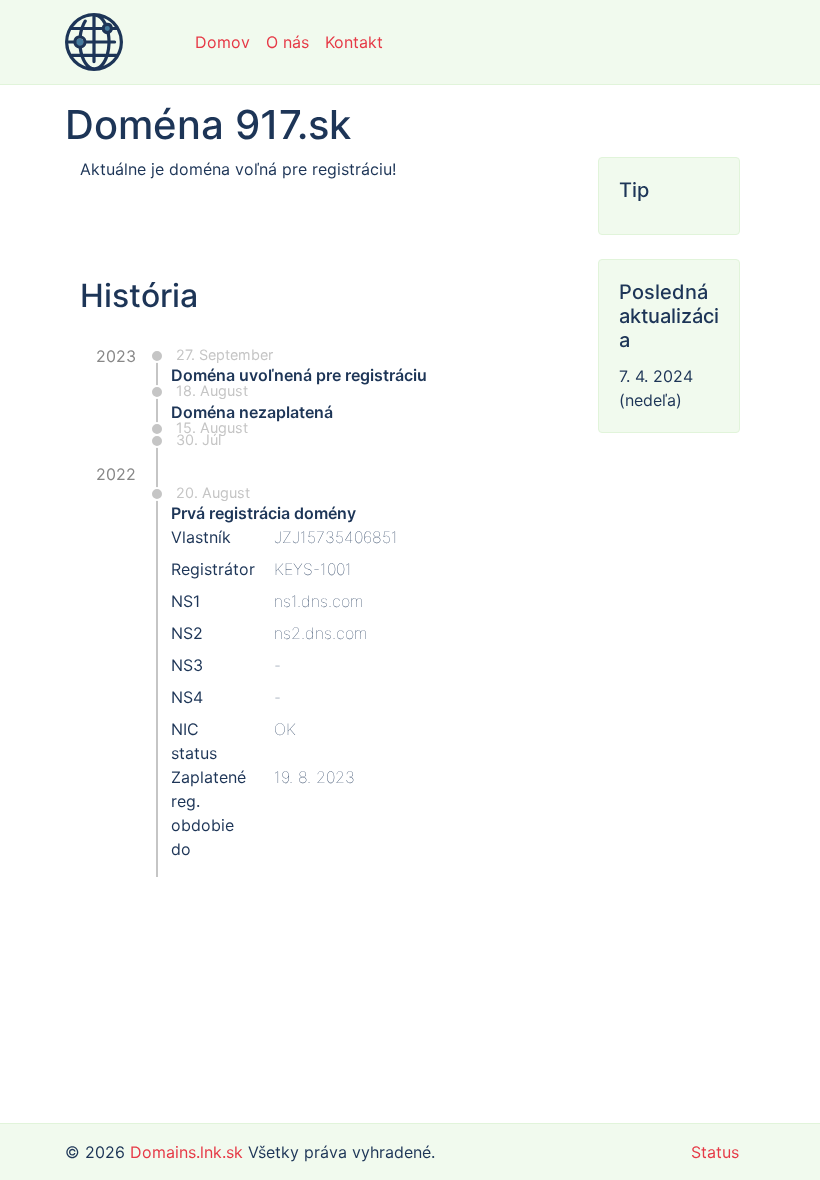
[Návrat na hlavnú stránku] (94, 42)
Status (715, 1152)
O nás (287, 42)
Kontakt (354, 42)
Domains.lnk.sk (186, 1152)
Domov (222, 42)
